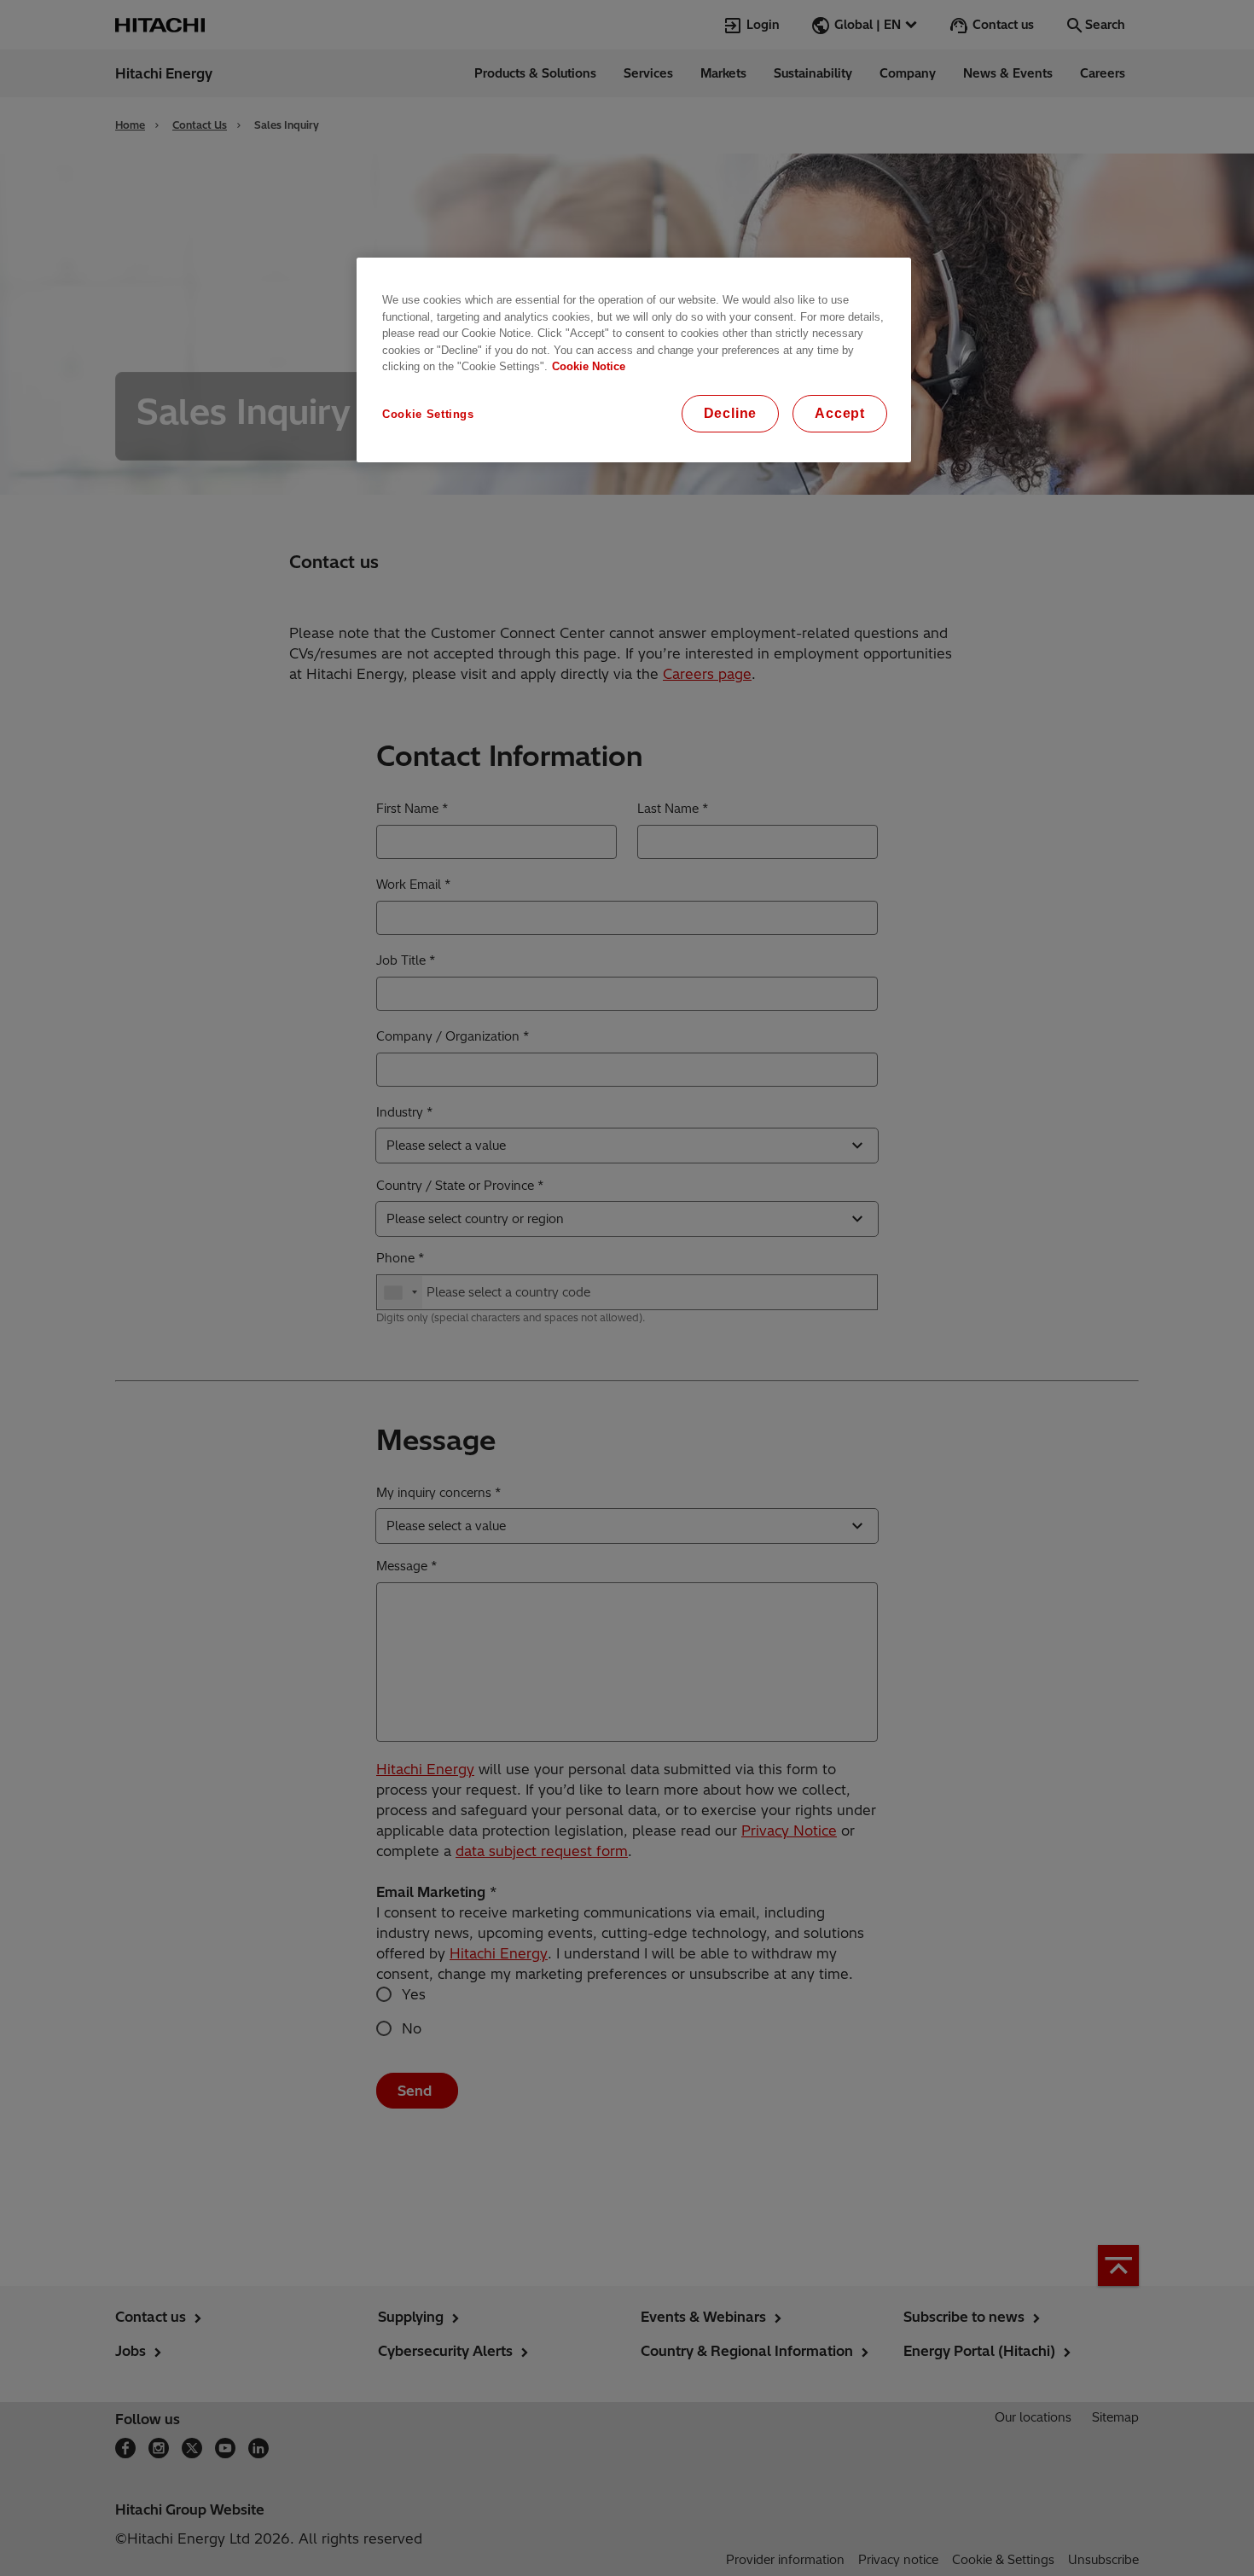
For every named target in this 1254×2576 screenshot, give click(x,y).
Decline (731, 413)
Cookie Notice (589, 366)
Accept (840, 413)
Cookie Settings (428, 414)
